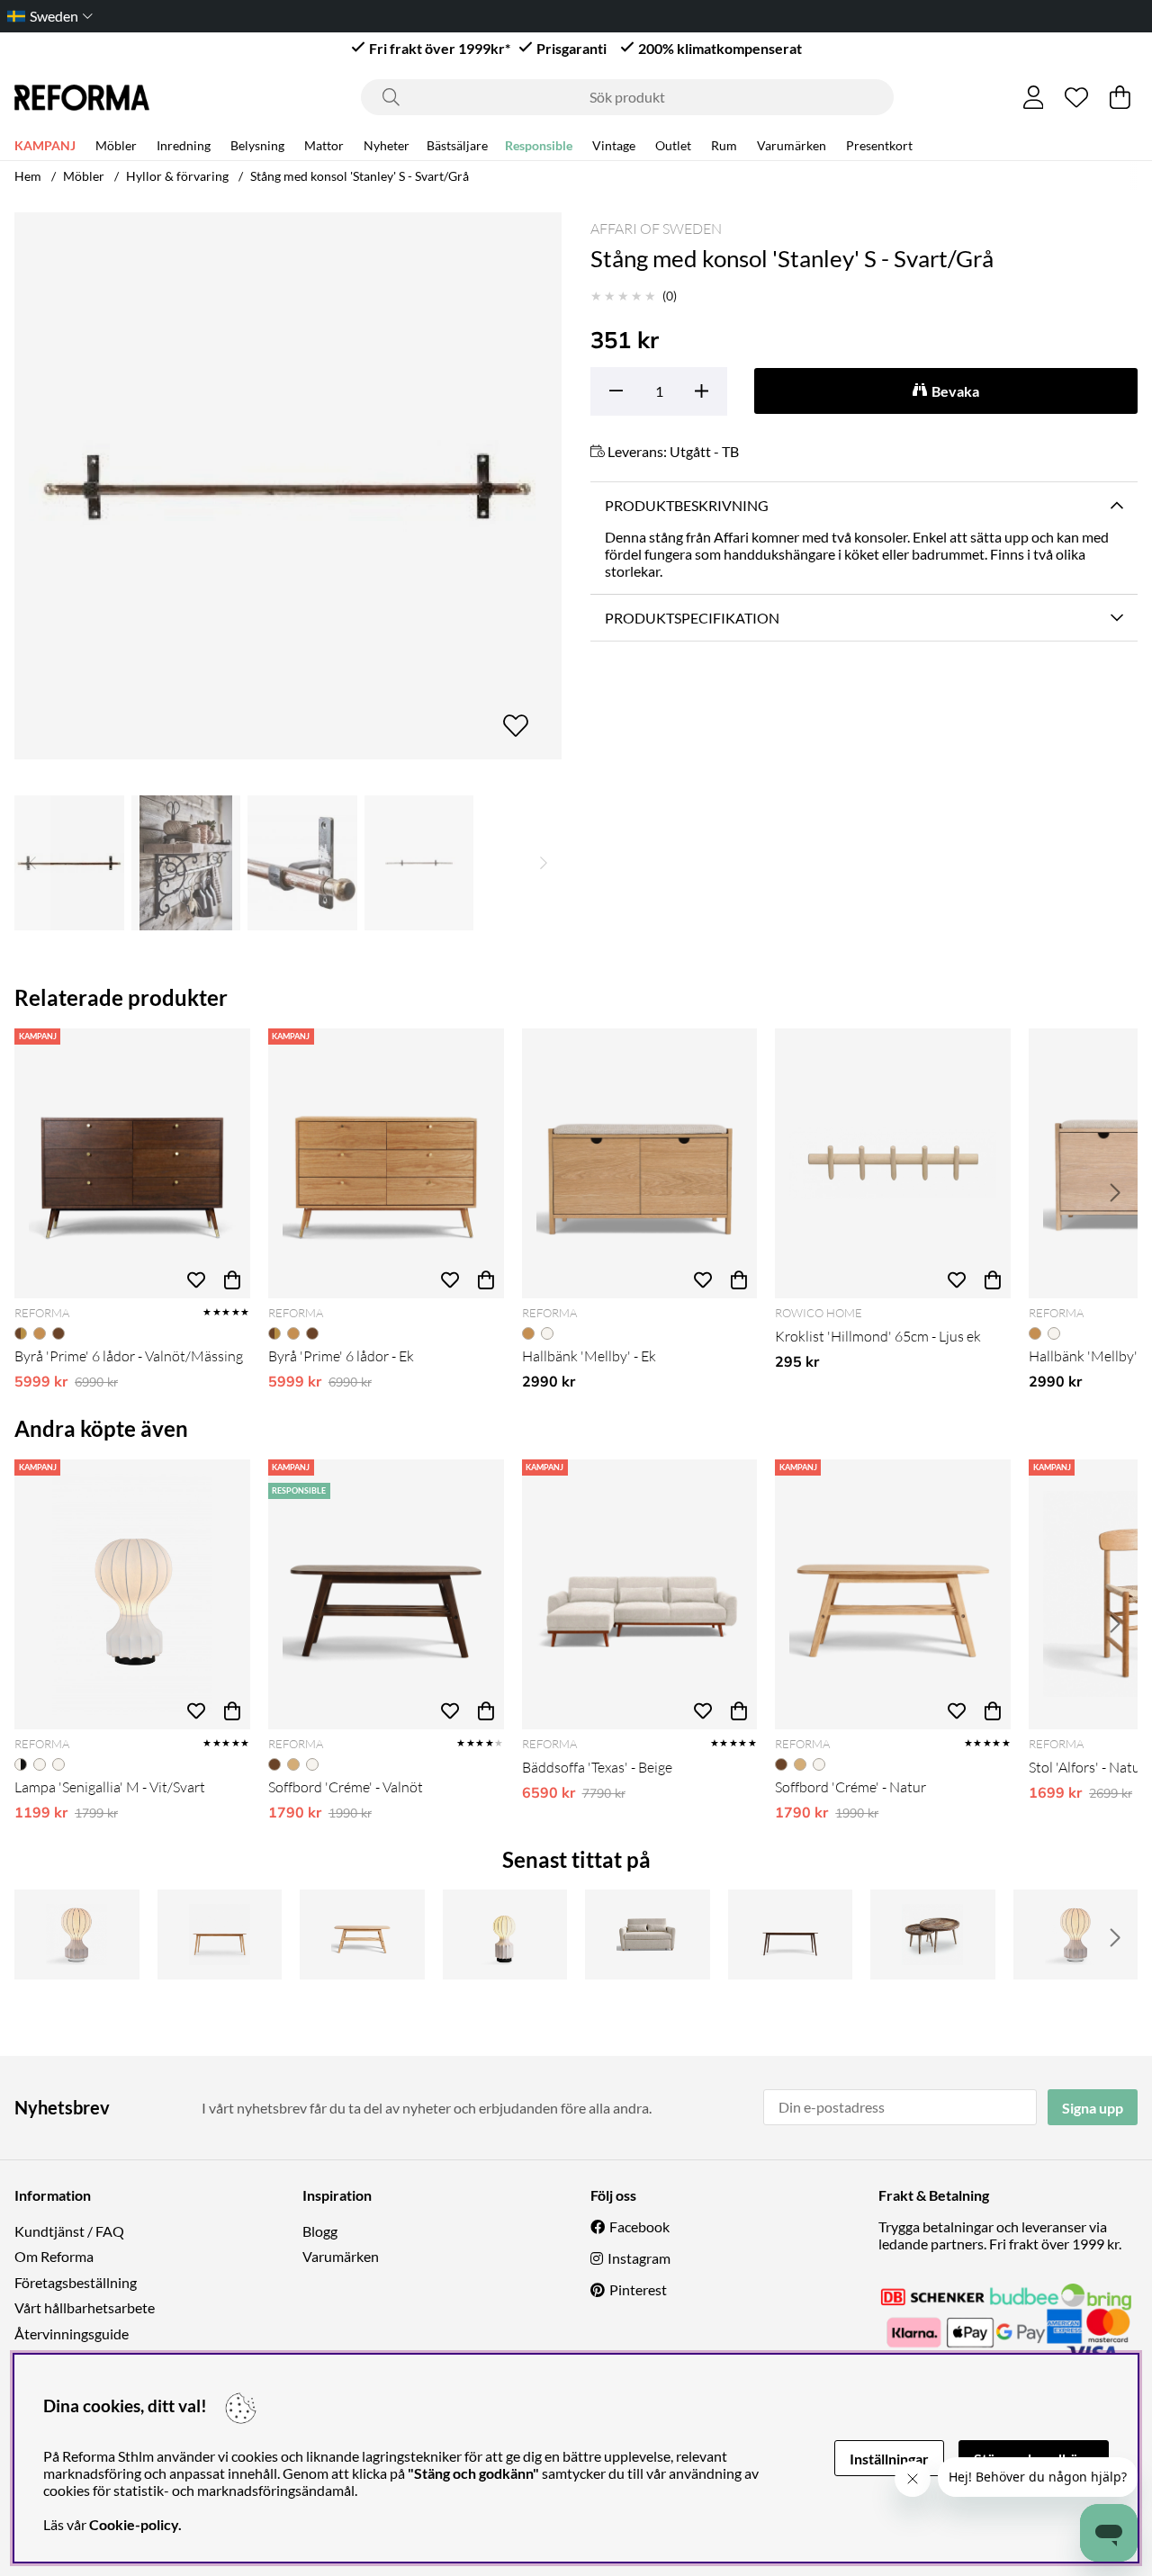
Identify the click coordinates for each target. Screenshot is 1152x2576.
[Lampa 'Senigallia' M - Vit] (77, 1934)
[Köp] (232, 1280)
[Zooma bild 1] (288, 486)
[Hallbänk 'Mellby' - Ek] (640, 1163)
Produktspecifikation (692, 618)
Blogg (320, 2231)
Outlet (673, 145)
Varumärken (792, 145)
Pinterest (638, 2289)
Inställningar (889, 2459)
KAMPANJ (45, 145)
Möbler (116, 145)
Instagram (639, 2258)
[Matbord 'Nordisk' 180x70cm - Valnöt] (791, 1934)
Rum (724, 145)
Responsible (539, 145)
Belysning (257, 145)
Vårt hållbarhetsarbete (85, 2307)
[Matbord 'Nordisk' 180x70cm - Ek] (220, 1934)
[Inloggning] (1034, 97)
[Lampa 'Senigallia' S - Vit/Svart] (505, 1934)
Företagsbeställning (76, 2282)
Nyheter (387, 145)
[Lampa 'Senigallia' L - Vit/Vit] (1076, 1934)
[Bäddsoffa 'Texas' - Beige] (640, 1594)
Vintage (614, 145)
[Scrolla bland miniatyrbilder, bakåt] (32, 863)
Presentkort (879, 145)
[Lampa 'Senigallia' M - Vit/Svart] (132, 1594)
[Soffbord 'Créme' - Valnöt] (386, 1594)
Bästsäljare (457, 145)
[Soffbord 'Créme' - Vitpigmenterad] (362, 1934)
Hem (28, 176)
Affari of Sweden (656, 229)
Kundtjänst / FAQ (69, 2231)
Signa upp (1093, 2108)
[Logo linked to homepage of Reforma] (82, 98)
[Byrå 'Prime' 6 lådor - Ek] (386, 1163)
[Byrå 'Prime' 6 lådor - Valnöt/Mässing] (132, 1163)
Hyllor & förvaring (177, 176)
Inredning (184, 145)
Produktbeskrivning (687, 505)
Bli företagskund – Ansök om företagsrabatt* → (632, 16)
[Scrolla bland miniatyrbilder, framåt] (544, 863)
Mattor (324, 145)
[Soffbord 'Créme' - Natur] (893, 1594)
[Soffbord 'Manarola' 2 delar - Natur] (933, 1934)
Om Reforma (54, 2256)
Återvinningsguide (72, 2334)
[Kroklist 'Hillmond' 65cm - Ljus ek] (893, 1163)
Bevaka (955, 391)
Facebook (639, 2226)
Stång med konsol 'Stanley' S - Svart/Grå (360, 176)
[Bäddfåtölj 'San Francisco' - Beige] (648, 1934)
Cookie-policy (134, 2524)
